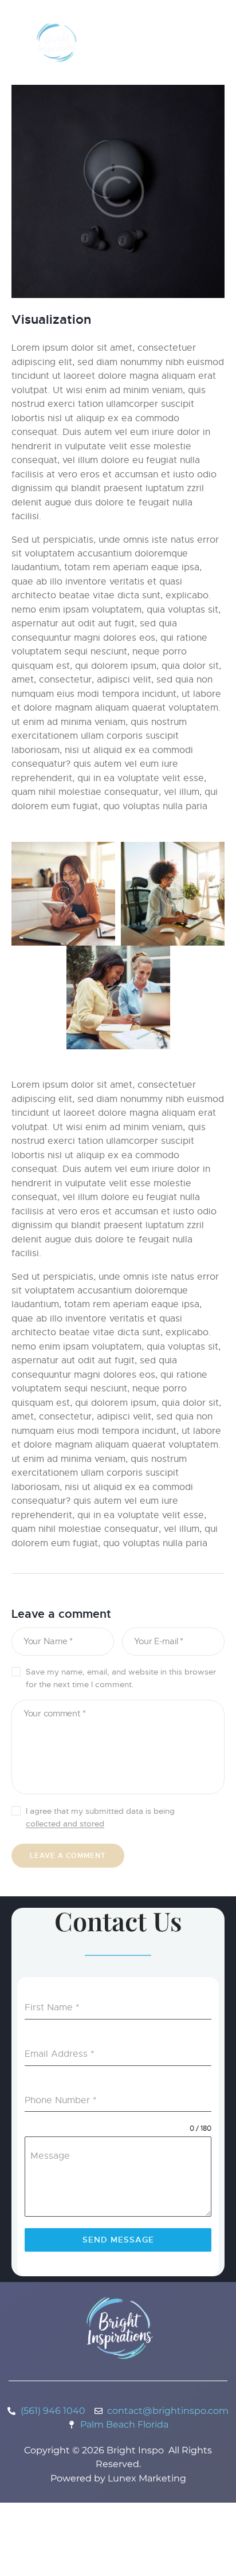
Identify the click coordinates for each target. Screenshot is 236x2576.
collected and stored (65, 1824)
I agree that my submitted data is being (100, 1817)
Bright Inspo (135, 2450)
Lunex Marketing (147, 2478)
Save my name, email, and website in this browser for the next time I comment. (121, 1678)
